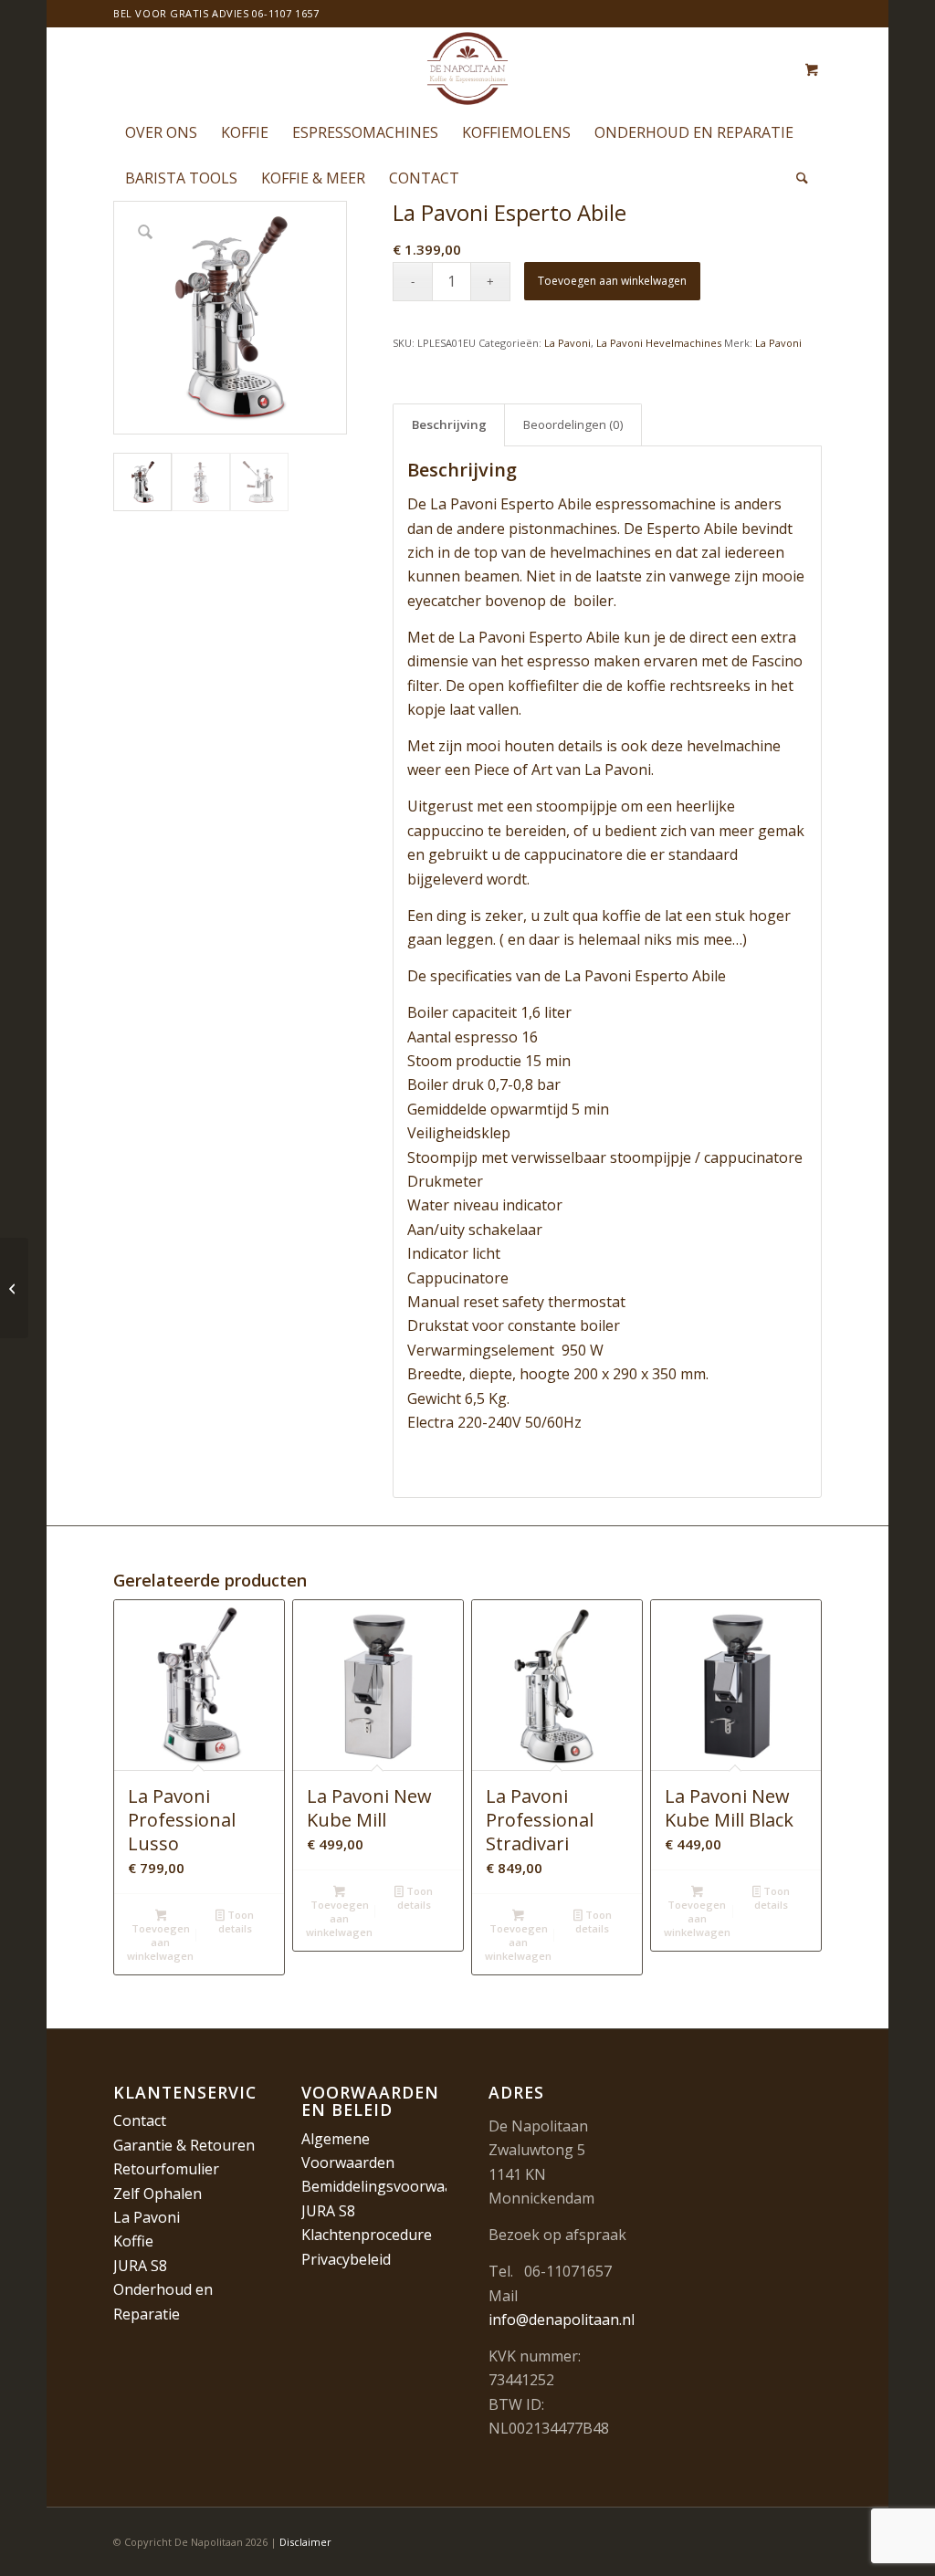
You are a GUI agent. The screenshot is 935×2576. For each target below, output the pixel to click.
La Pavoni (567, 343)
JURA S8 (140, 2266)
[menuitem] (161, 132)
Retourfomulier (166, 2169)
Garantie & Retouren (184, 2145)
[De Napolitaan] (467, 68)
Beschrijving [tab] (449, 424)
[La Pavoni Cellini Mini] (14, 1288)
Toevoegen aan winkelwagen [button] (160, 1942)
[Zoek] (796, 178)
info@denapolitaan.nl (562, 2319)
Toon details (236, 1922)
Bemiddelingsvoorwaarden (393, 2186)
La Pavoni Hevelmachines (659, 343)
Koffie (133, 2241)
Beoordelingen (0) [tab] (573, 424)
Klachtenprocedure (367, 2235)
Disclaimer (305, 2542)
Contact (140, 2120)
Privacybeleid (346, 2259)
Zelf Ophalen (158, 2194)
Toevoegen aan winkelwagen (612, 281)
